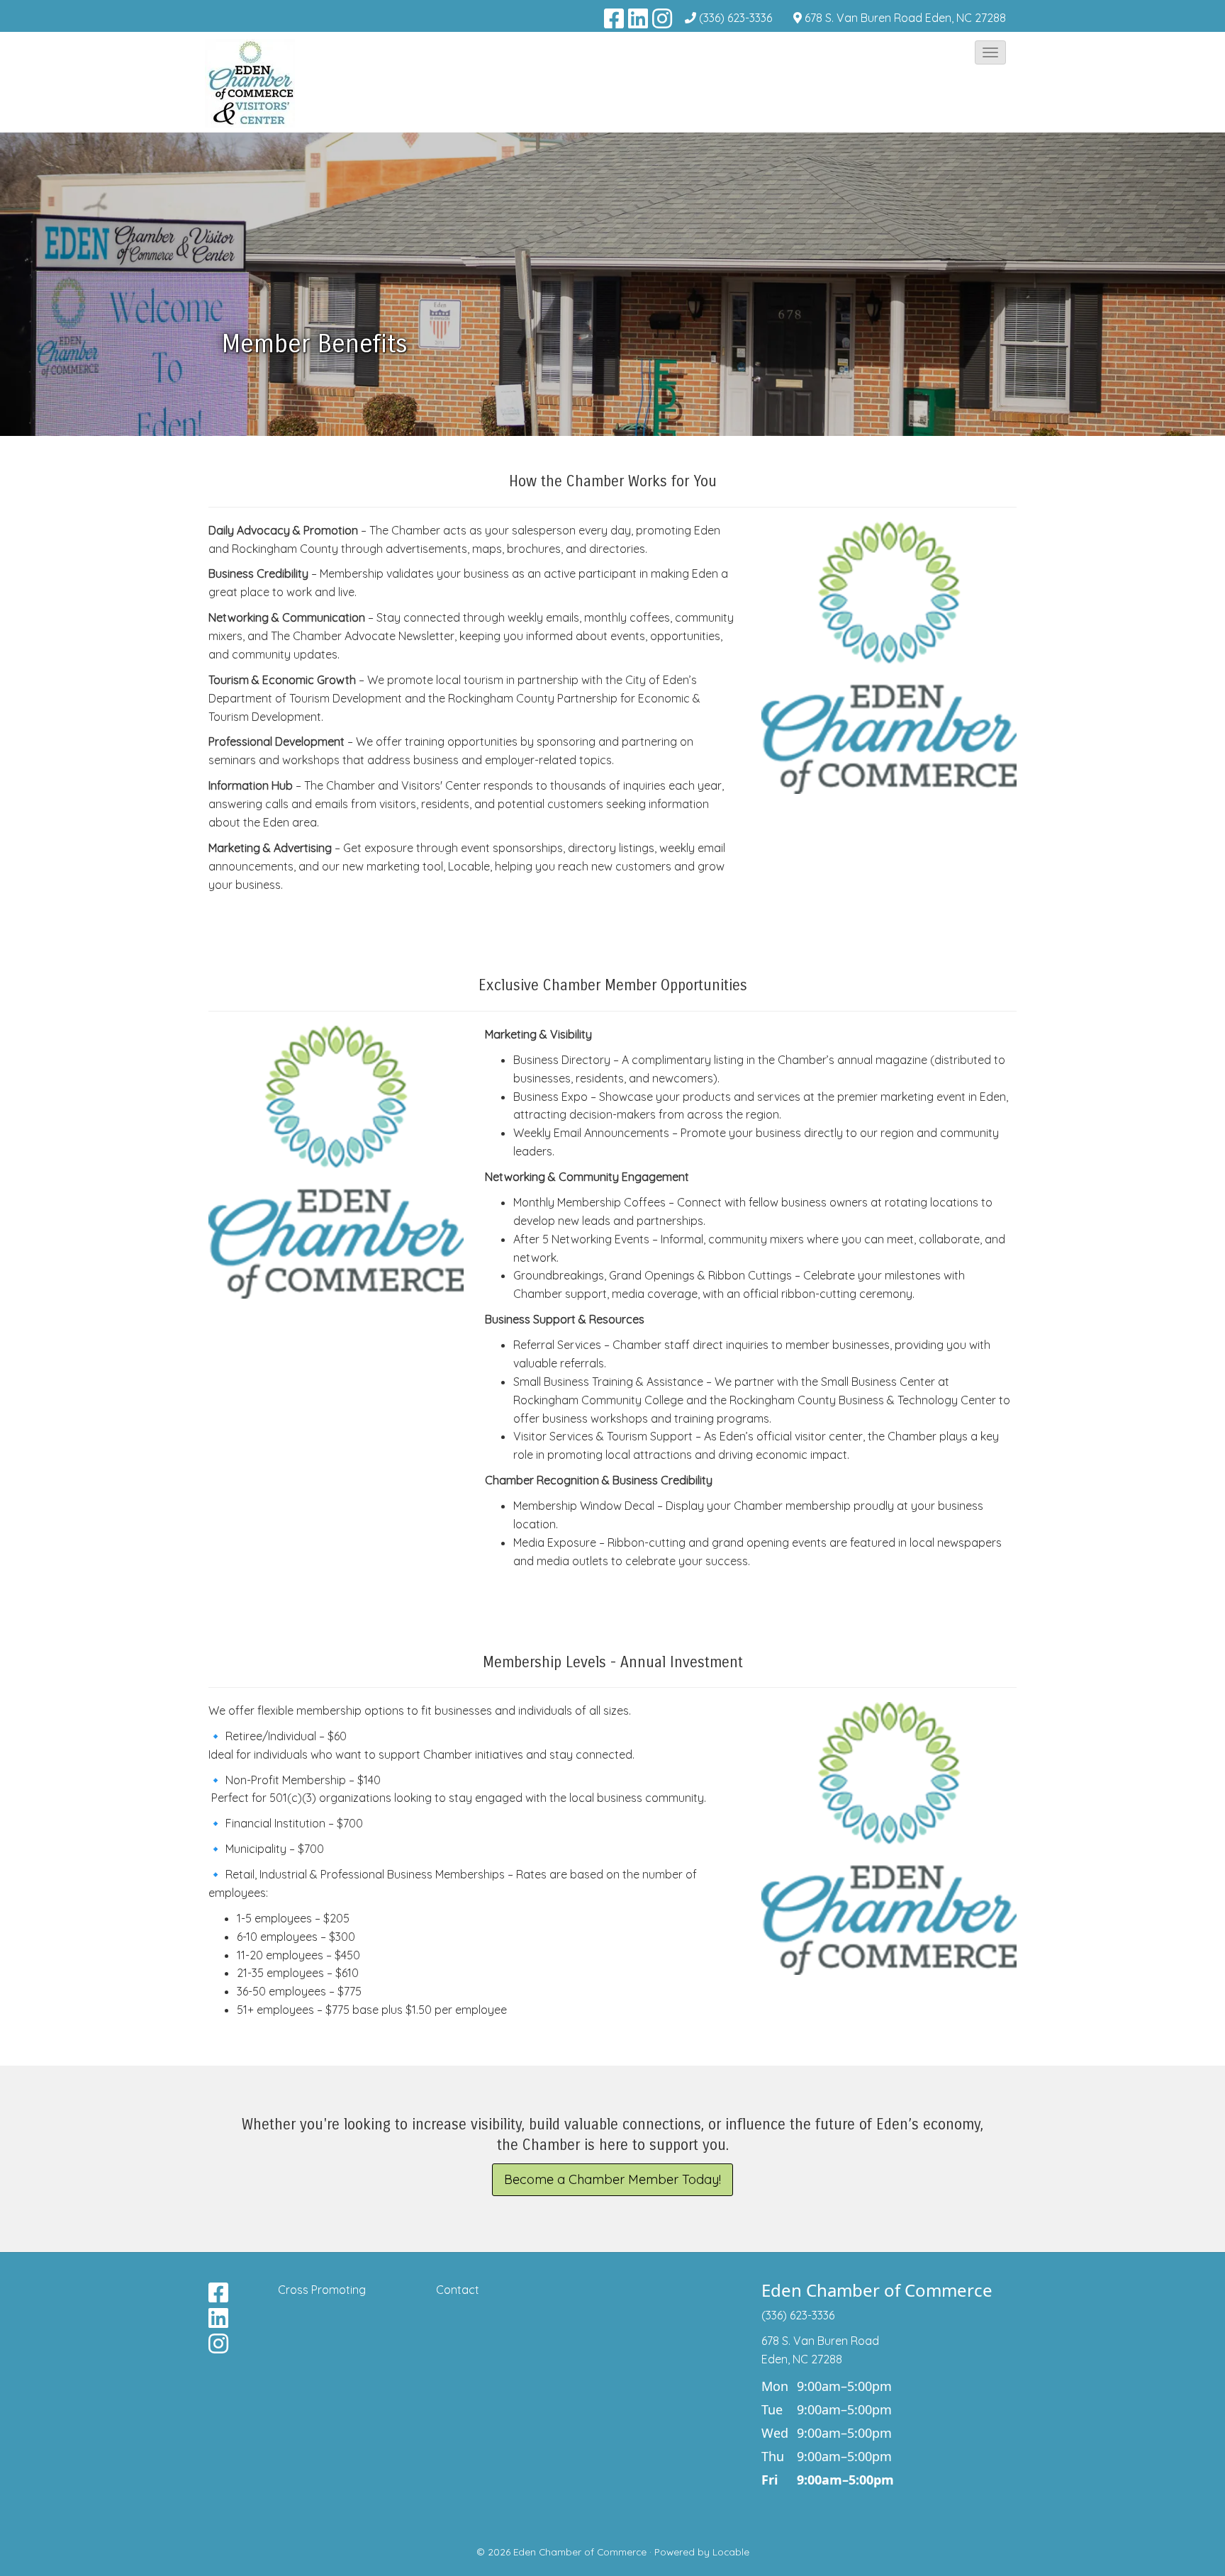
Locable (731, 2552)
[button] (990, 52)
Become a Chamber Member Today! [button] (612, 2179)
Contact (458, 2290)
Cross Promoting (322, 2290)
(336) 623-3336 (735, 18)
